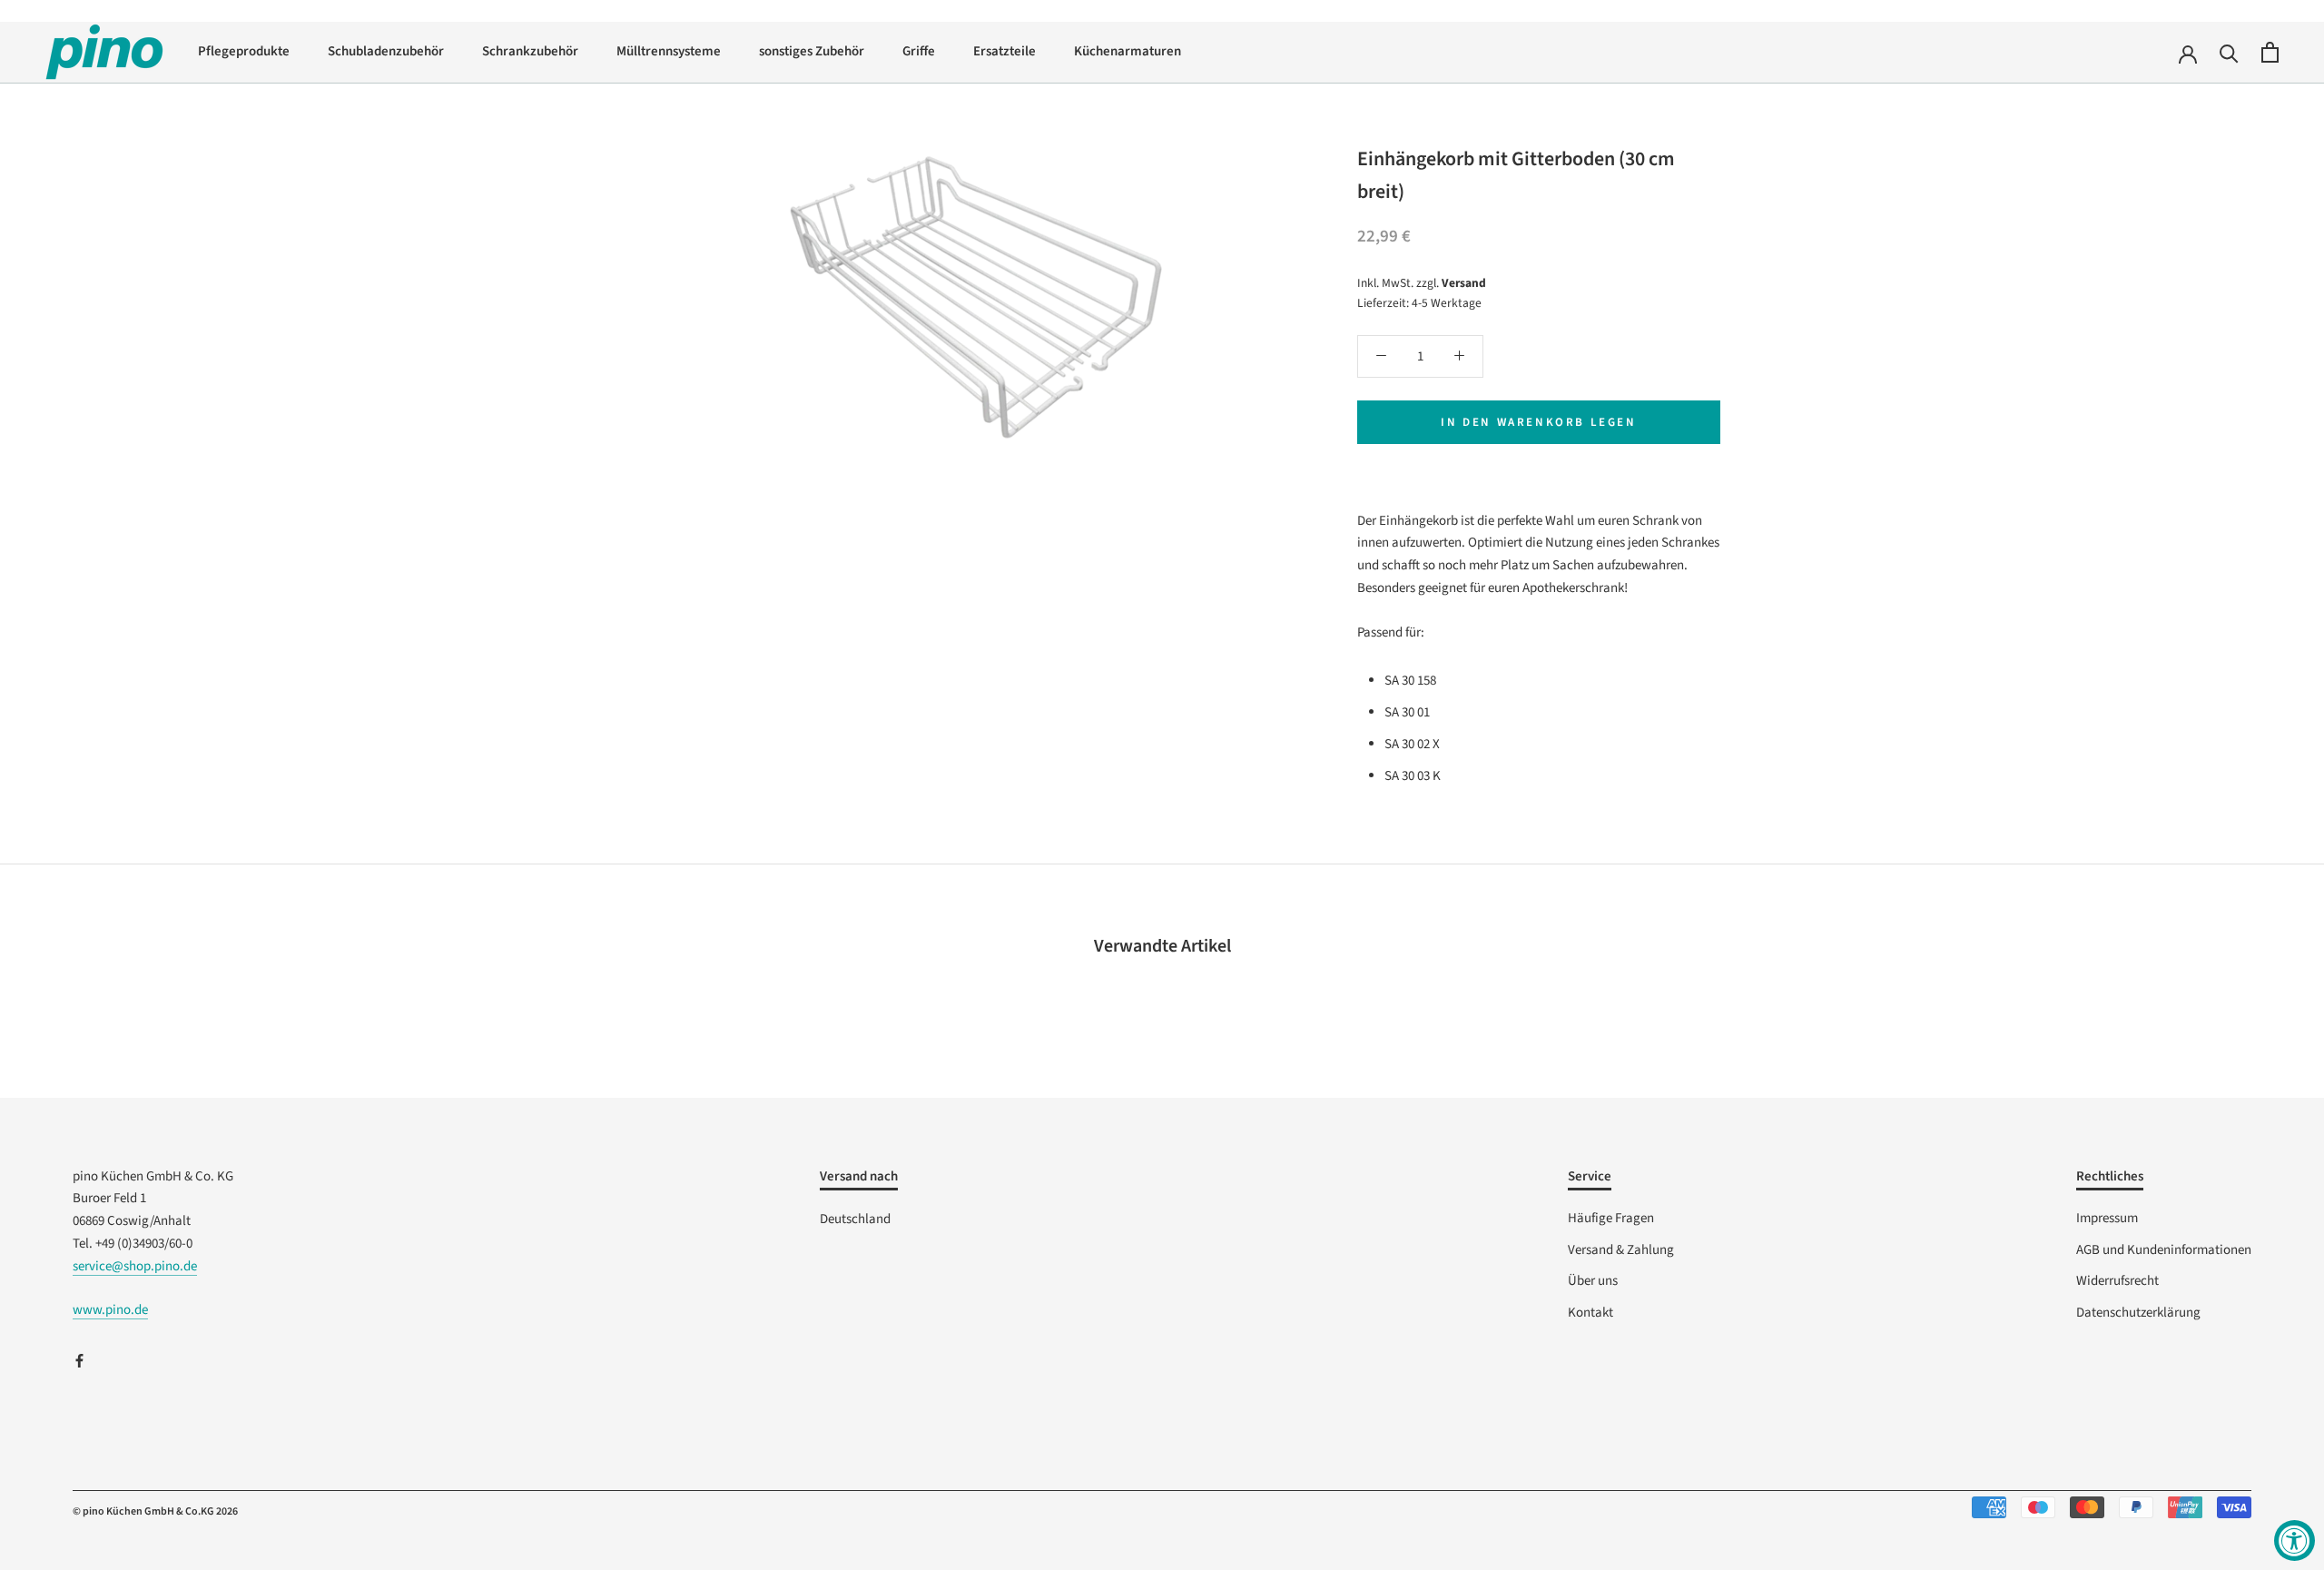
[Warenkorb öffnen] (2270, 52)
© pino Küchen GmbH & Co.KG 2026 (155, 1511)
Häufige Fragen (1611, 1218)
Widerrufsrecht (2117, 1281)
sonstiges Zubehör (812, 51)
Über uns (1593, 1281)
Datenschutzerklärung (2138, 1313)
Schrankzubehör (530, 51)
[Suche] (2229, 52)
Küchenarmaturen (1128, 51)
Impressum (2107, 1218)
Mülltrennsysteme (669, 51)
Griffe (919, 51)
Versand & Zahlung (1621, 1250)
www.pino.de (110, 1310)
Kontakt (1590, 1313)
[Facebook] (79, 1361)
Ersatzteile (1004, 51)
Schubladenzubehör (386, 51)
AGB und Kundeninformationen (2164, 1250)
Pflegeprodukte (244, 51)
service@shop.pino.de (135, 1266)
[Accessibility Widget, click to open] (2294, 1540)
